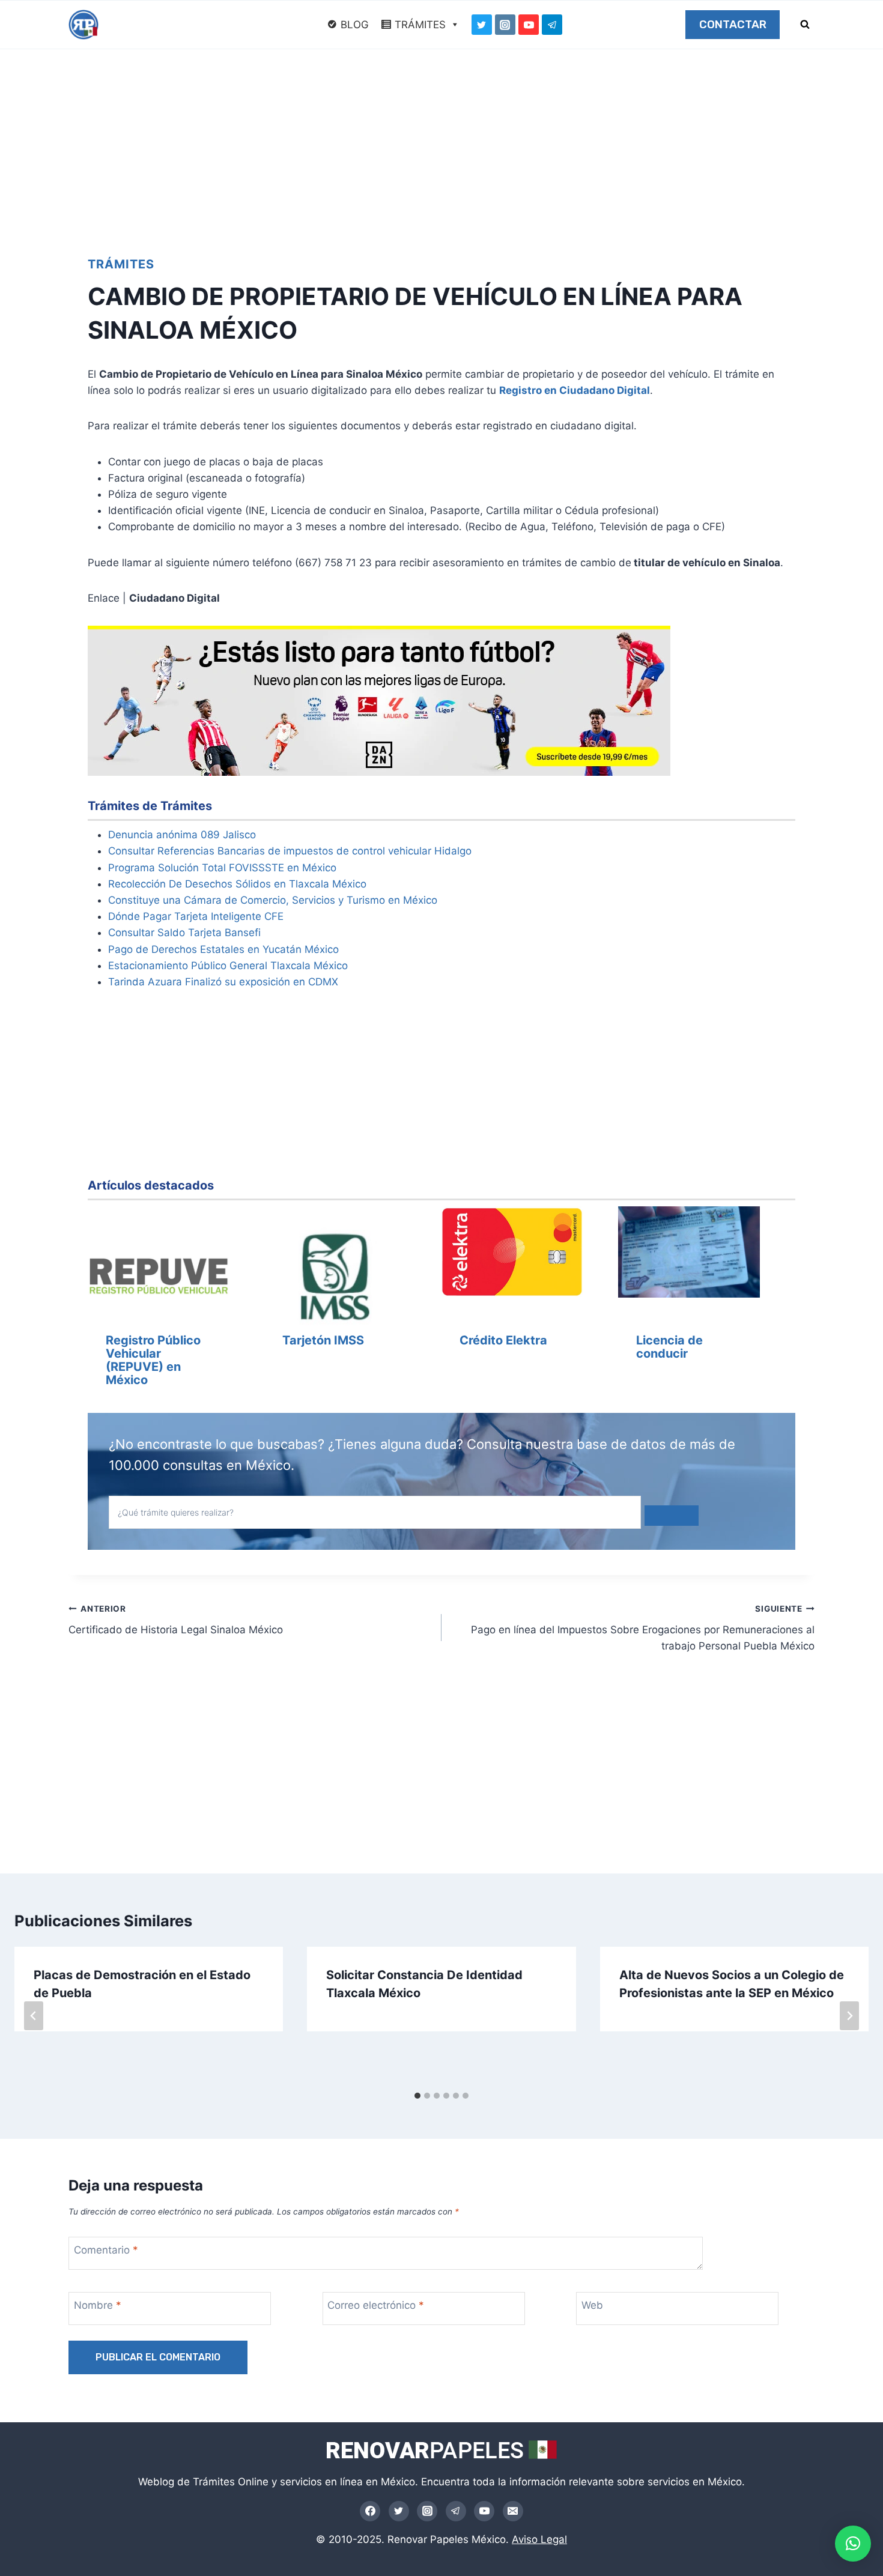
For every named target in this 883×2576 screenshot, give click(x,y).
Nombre (98, 2305)
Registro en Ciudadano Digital (575, 390)
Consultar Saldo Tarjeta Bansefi (184, 933)
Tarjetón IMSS (323, 1340)
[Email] (513, 2511)
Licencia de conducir (669, 1347)
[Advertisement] (441, 139)
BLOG (355, 25)
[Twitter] (482, 25)
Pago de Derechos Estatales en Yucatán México (223, 949)
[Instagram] (505, 25)
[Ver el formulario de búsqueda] (805, 25)
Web (592, 2305)
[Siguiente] (849, 2016)
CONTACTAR (733, 25)
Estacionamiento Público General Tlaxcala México (228, 966)
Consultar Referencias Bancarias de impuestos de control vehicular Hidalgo (290, 851)
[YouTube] (529, 25)
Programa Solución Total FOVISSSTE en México (222, 868)
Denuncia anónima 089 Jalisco (182, 835)
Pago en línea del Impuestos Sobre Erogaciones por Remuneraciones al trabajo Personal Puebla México (643, 1628)
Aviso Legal (539, 2539)
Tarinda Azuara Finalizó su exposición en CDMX (223, 982)
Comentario (106, 2250)
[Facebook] (370, 2511)
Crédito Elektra (503, 1340)
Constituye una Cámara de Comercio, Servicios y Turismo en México (273, 900)
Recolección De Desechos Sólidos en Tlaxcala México (237, 884)
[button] (853, 2544)
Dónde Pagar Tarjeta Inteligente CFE (196, 916)
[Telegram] (552, 25)
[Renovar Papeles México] (83, 25)
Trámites (121, 264)
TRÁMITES (420, 25)
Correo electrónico (376, 2305)
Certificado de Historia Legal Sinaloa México (176, 1620)
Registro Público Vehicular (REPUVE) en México (153, 1360)
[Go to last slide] (34, 2016)
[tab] (417, 2096)
